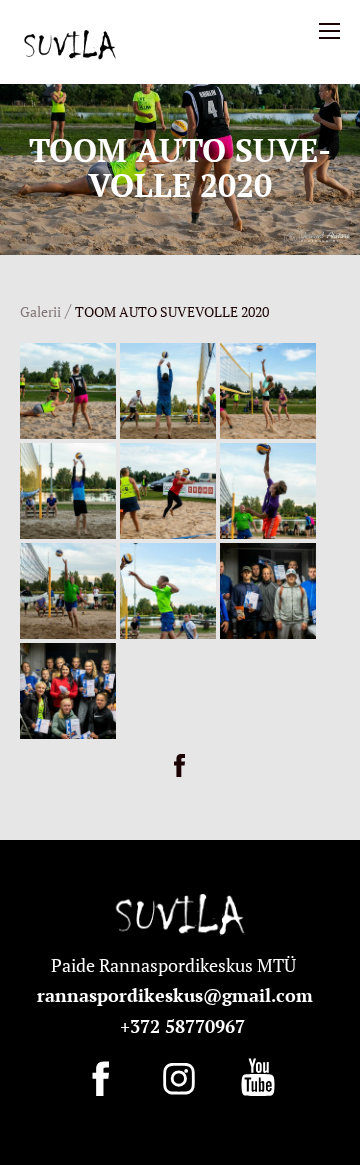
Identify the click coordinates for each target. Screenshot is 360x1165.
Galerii (40, 311)
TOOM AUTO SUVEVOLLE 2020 (172, 311)
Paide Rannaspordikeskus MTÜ (177, 965)
